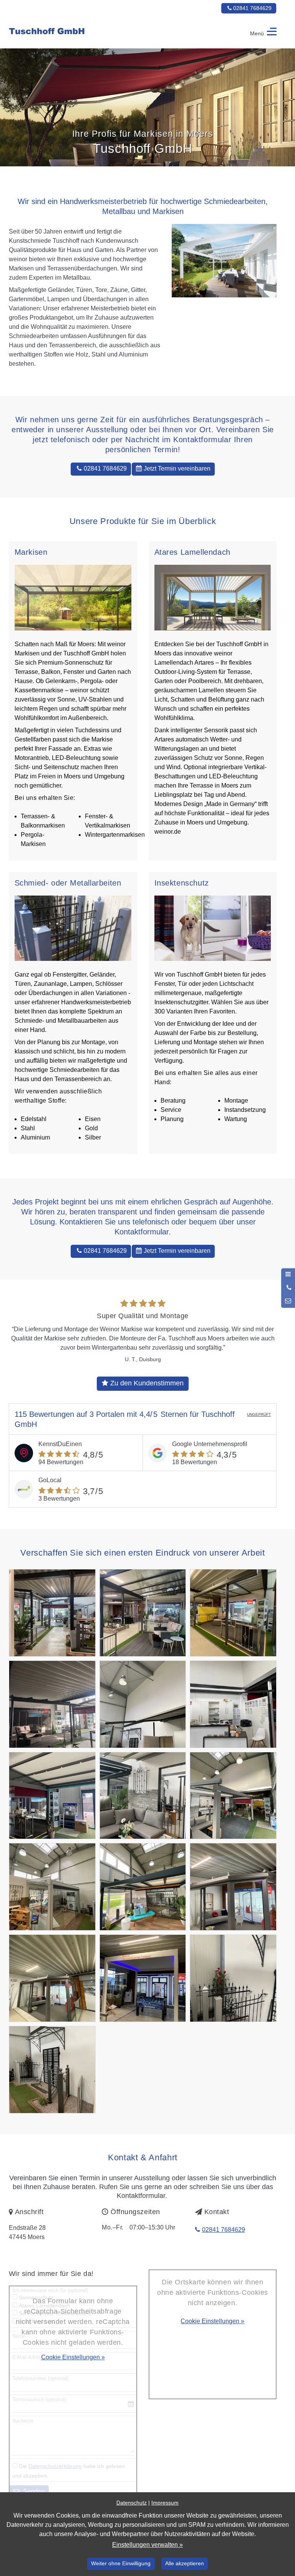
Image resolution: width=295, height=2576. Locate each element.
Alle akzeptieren (185, 2563)
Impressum (165, 2503)
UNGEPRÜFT (259, 1414)
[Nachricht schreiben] (288, 1301)
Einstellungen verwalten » (147, 2545)
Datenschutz (132, 2503)
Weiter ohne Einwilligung (121, 2563)
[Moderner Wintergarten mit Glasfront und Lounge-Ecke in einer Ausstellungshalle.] (52, 1978)
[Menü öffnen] (288, 1275)
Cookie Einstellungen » (73, 2357)
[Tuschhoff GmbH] (76, 33)
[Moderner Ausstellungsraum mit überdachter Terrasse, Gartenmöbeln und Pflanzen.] (143, 1887)
